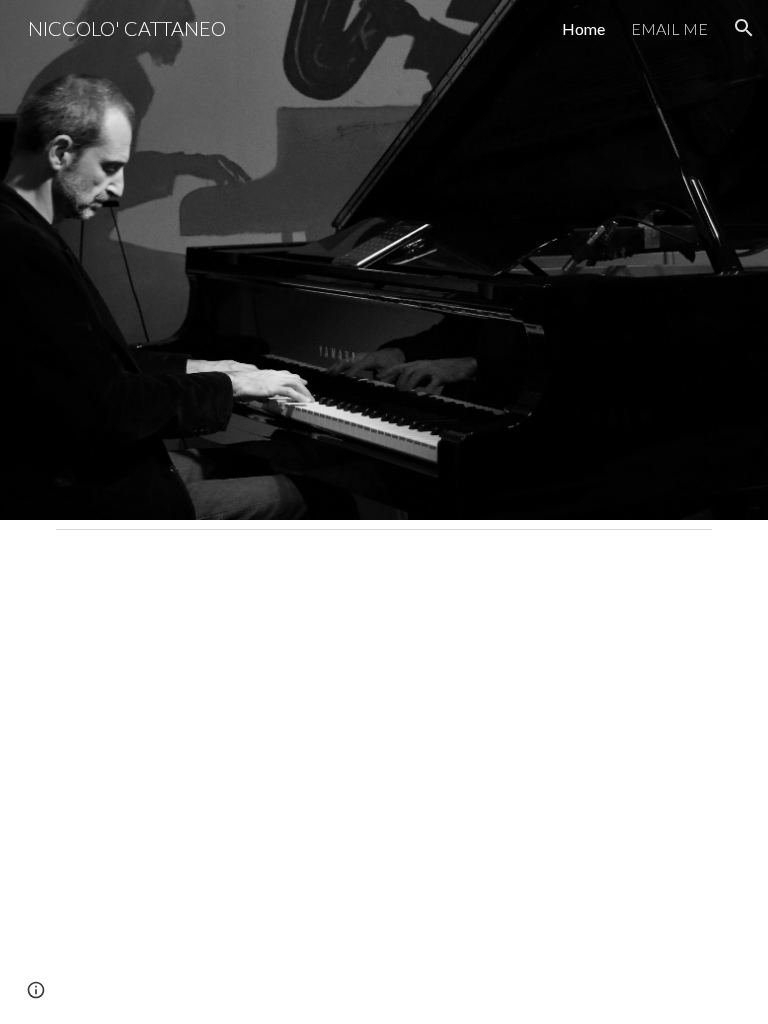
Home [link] (583, 28)
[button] (744, 28)
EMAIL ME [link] (669, 28)
